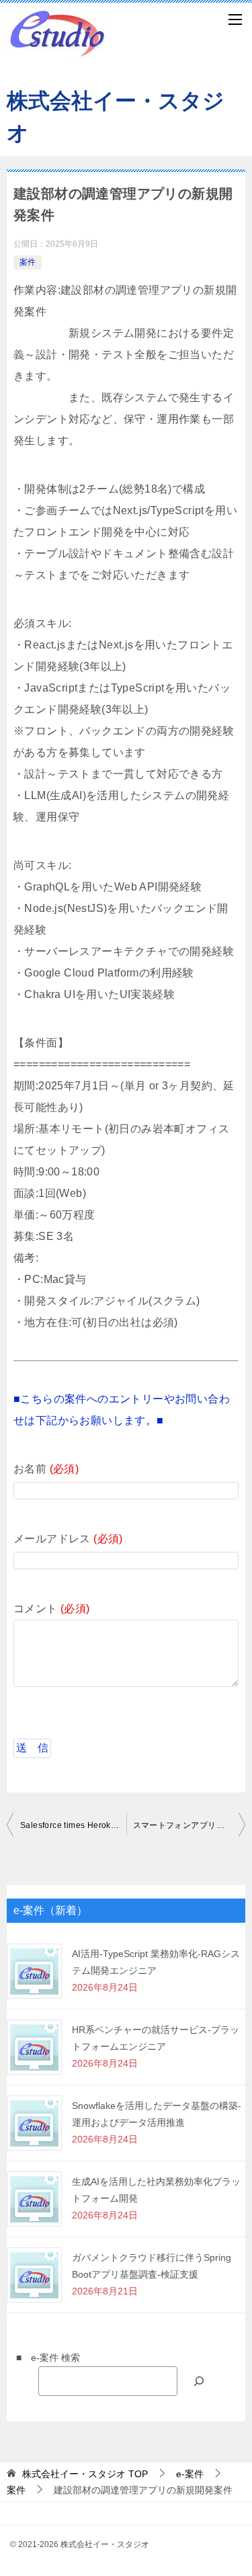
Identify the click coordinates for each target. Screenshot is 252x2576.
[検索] (199, 2381)
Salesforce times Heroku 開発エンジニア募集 (73, 1825)
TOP (85, 2474)
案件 (28, 262)
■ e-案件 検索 (43, 2358)
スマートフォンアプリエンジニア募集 (190, 1825)
